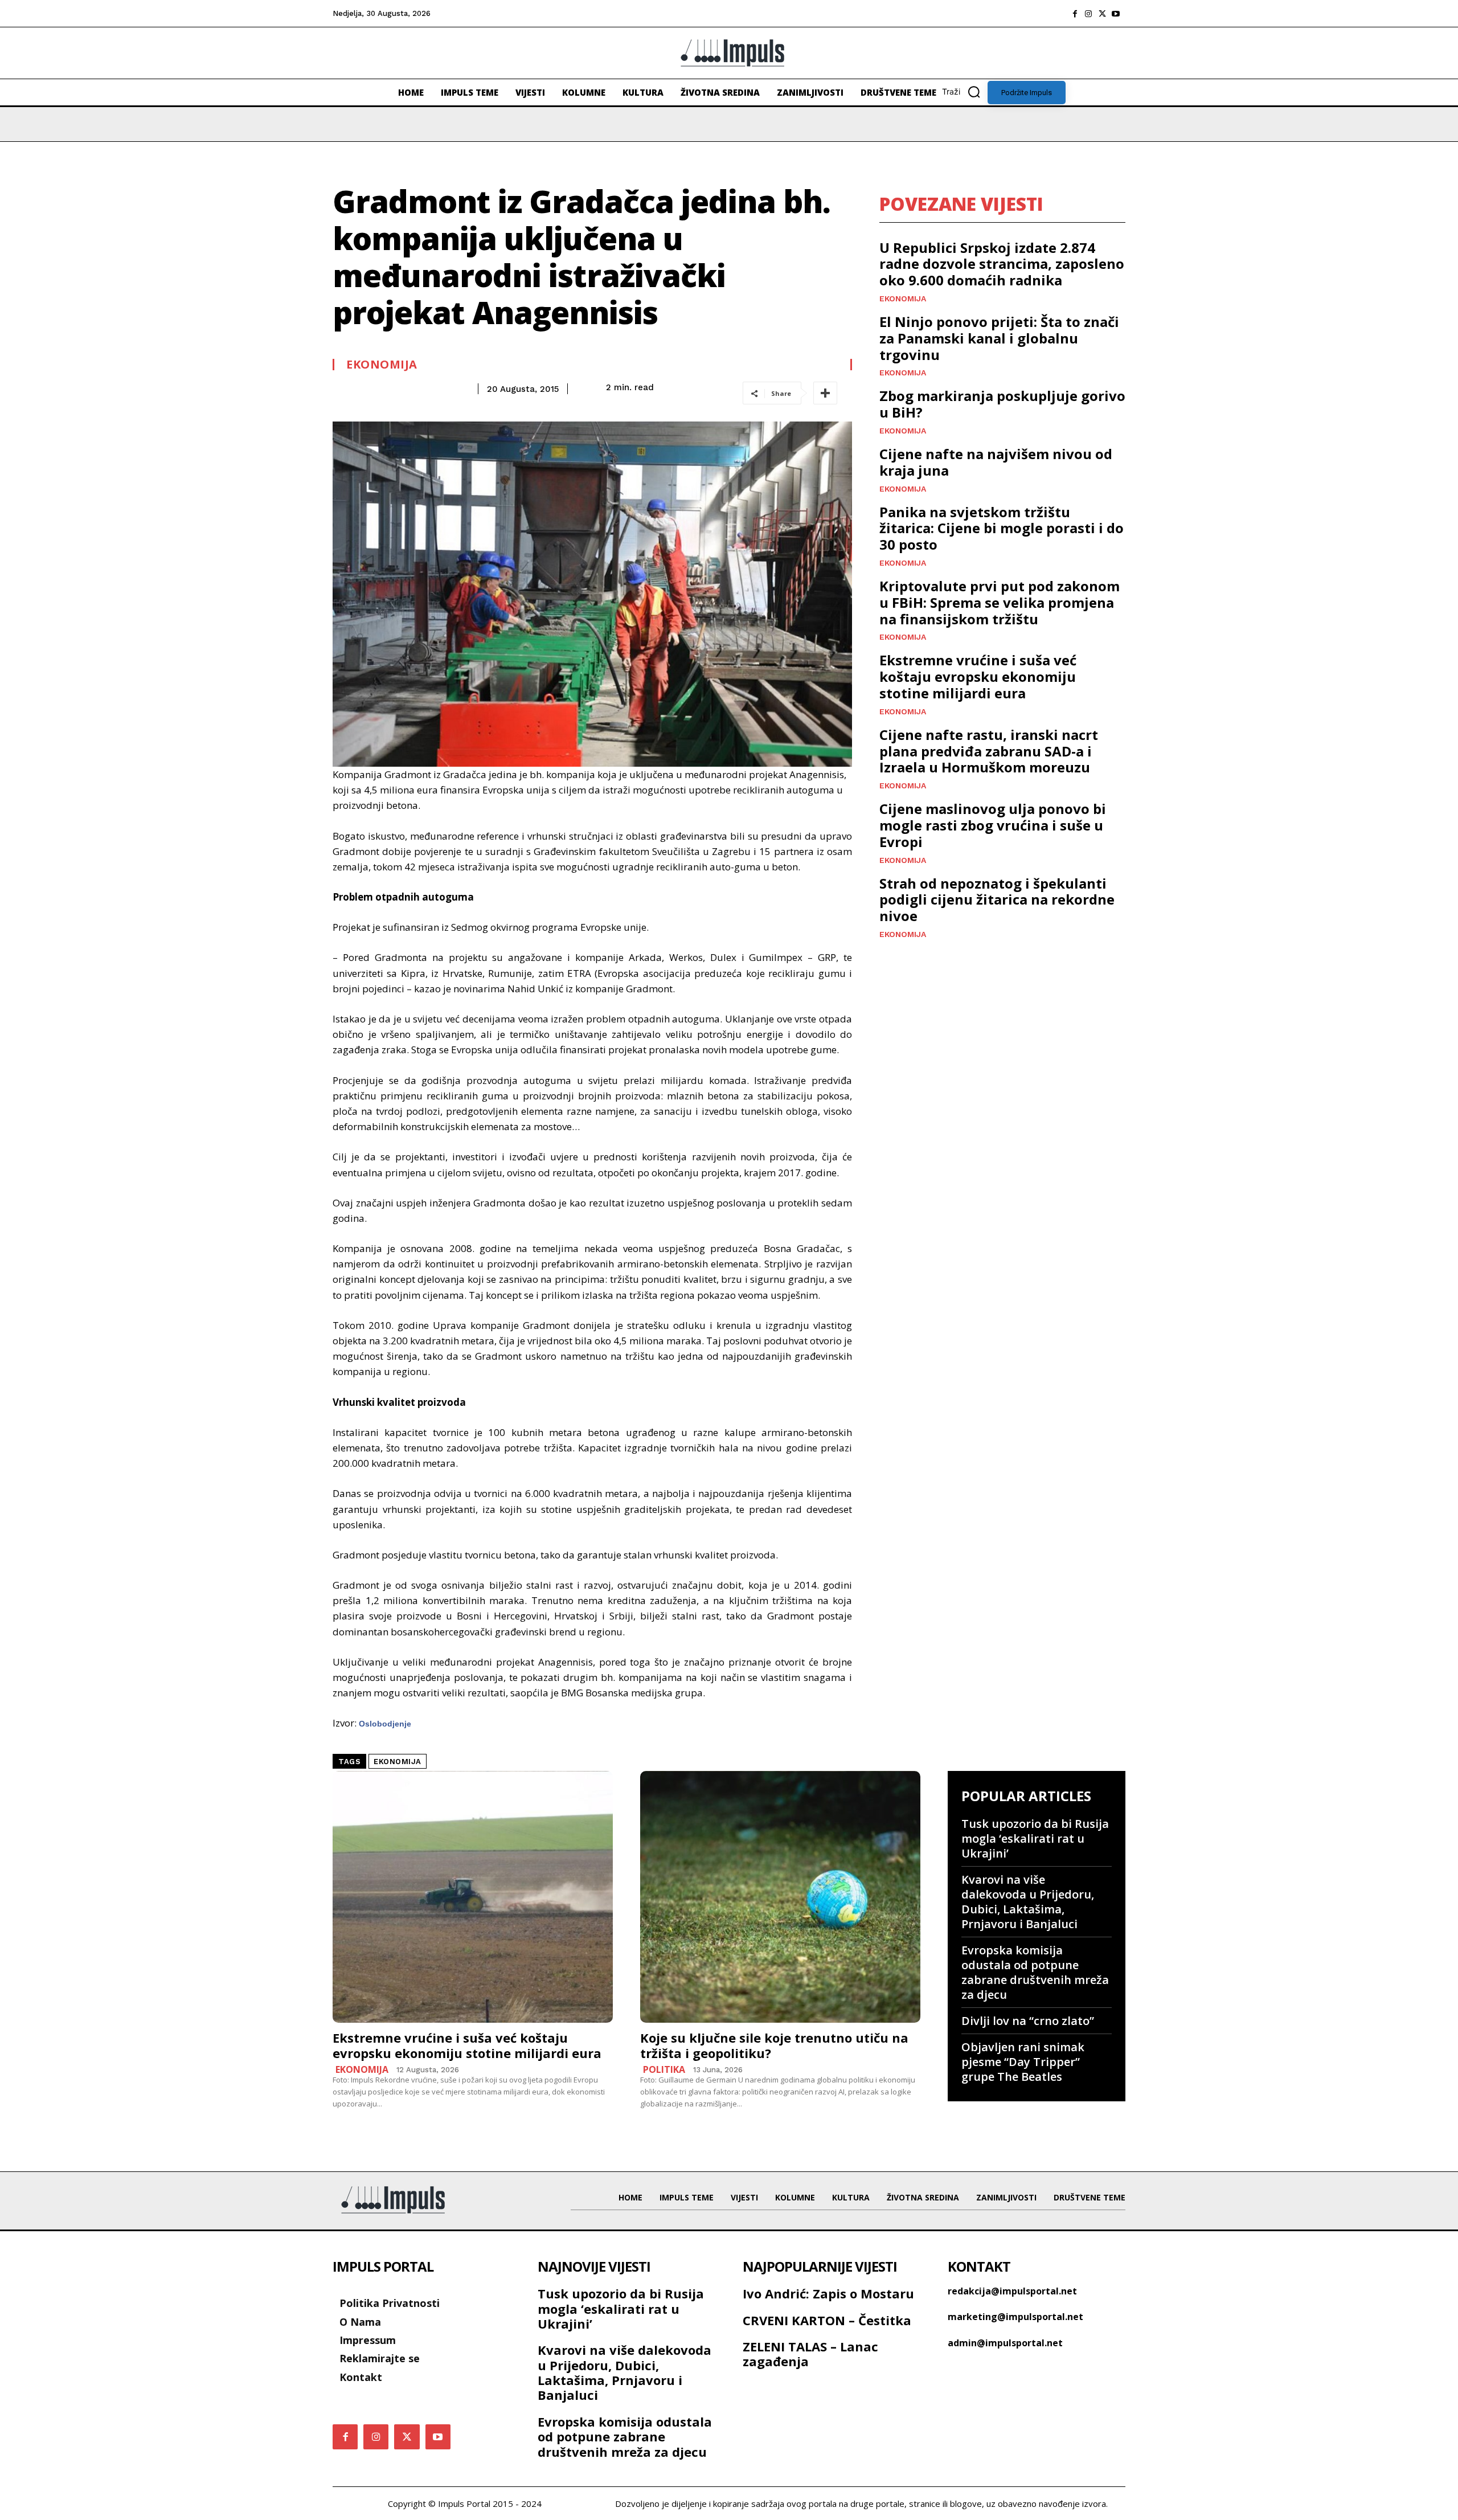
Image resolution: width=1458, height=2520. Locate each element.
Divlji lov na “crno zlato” (1028, 2021)
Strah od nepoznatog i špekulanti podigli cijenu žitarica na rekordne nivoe (997, 900)
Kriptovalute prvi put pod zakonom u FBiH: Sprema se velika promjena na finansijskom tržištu (1000, 602)
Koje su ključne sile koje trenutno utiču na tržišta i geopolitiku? (774, 2045)
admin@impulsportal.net (1005, 2343)
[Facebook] (1075, 14)
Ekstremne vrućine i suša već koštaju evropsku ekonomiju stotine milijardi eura (978, 676)
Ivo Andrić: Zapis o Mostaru (828, 2293)
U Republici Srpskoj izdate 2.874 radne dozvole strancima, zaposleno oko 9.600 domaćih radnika (1002, 264)
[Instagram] (1088, 14)
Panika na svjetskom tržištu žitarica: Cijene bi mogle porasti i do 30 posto (1002, 528)
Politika (664, 2069)
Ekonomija (382, 365)
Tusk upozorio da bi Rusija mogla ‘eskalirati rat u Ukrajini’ (1035, 1838)
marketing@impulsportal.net (1015, 2317)
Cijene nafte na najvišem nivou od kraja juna (996, 462)
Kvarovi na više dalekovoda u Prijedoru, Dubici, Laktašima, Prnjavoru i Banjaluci (1028, 1902)
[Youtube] (1116, 14)
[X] (1102, 14)
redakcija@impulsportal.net (1012, 2291)
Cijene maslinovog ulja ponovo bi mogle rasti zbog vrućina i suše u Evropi (993, 825)
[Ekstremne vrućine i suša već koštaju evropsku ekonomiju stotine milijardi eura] (473, 1897)
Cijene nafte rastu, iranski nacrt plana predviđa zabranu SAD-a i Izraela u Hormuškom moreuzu (989, 751)
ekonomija (398, 1762)
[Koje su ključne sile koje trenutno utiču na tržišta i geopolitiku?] (780, 1897)
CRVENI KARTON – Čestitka (827, 2320)
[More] (825, 393)
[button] (965, 92)
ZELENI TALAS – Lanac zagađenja (810, 2354)
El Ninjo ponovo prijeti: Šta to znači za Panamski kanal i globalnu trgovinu (999, 338)
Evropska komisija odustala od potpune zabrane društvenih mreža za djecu (1035, 1972)
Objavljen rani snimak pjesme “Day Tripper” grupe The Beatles (1023, 2062)
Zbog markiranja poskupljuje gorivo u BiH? (1002, 404)
